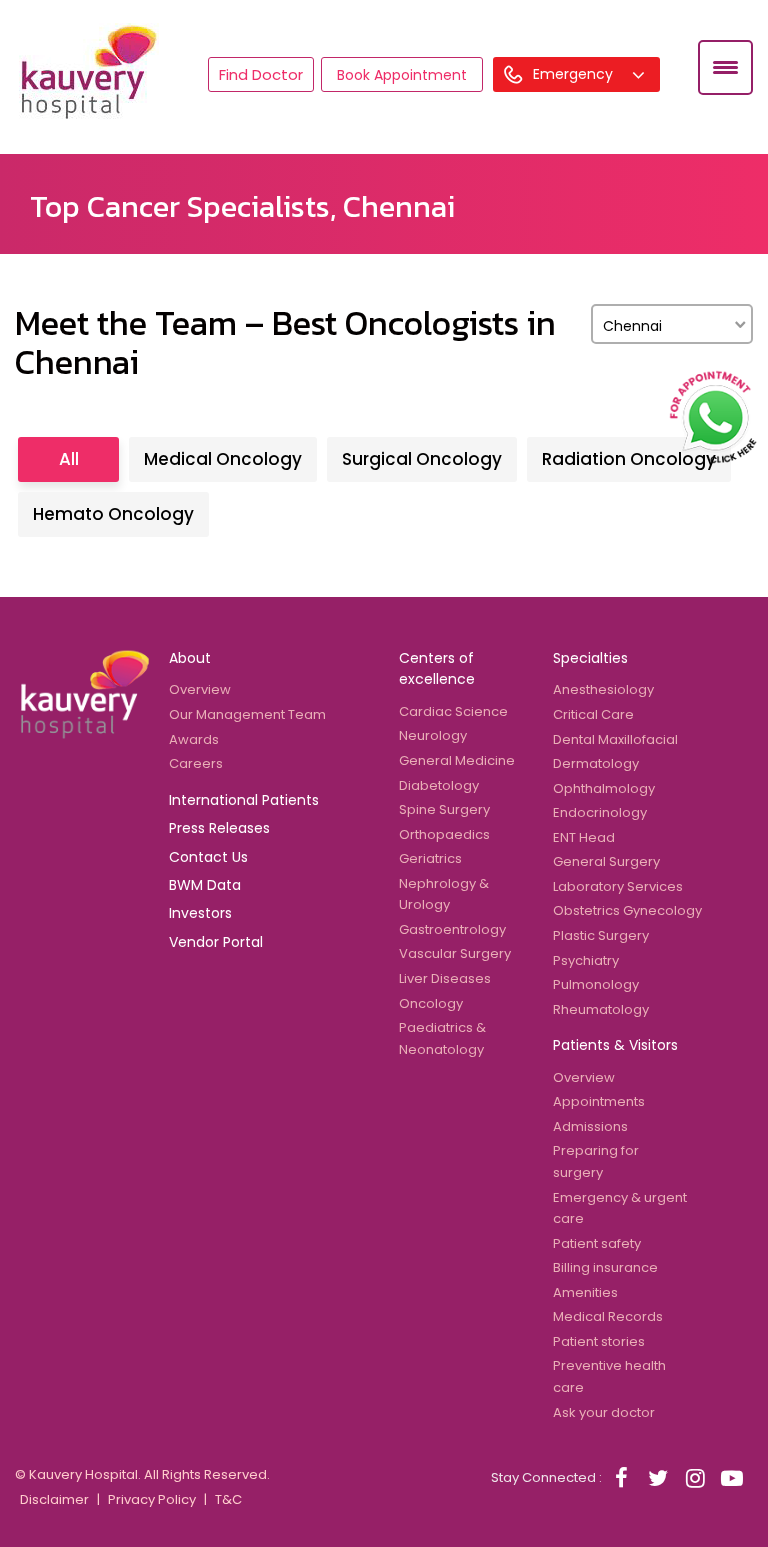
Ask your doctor (604, 1412)
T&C (228, 1499)
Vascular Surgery (455, 953)
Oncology (431, 1003)
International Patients (244, 800)
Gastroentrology (452, 929)
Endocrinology (600, 812)
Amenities (585, 1292)
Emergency (575, 74)
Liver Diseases (445, 978)
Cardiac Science (453, 711)
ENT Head (584, 837)
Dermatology (596, 763)
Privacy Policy (152, 1499)
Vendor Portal (216, 942)
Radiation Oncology (629, 459)
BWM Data (205, 885)
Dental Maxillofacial (615, 739)
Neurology (433, 735)
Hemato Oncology (113, 514)
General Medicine (457, 760)
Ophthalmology (604, 788)
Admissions (590, 1126)
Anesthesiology (603, 689)
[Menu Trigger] (725, 67)
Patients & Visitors (615, 1045)
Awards (194, 739)
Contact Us (208, 857)
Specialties (590, 658)
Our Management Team (247, 714)
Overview (200, 689)
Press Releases (219, 828)
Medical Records (608, 1316)
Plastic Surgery (601, 935)
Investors (200, 913)
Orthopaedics (444, 834)
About (190, 658)
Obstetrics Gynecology (627, 910)
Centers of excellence (437, 668)
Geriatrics (430, 858)
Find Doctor (261, 74)
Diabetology (439, 785)
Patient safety (597, 1243)
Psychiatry (586, 960)
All (69, 459)
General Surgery (606, 861)
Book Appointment (402, 75)
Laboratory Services (618, 886)
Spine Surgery (444, 809)
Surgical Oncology (422, 459)
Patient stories (599, 1341)
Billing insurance (605, 1267)
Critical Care (593, 714)
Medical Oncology (223, 459)
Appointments (599, 1101)
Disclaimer (54, 1499)
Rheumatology (601, 1009)
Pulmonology (596, 984)
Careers (196, 763)
